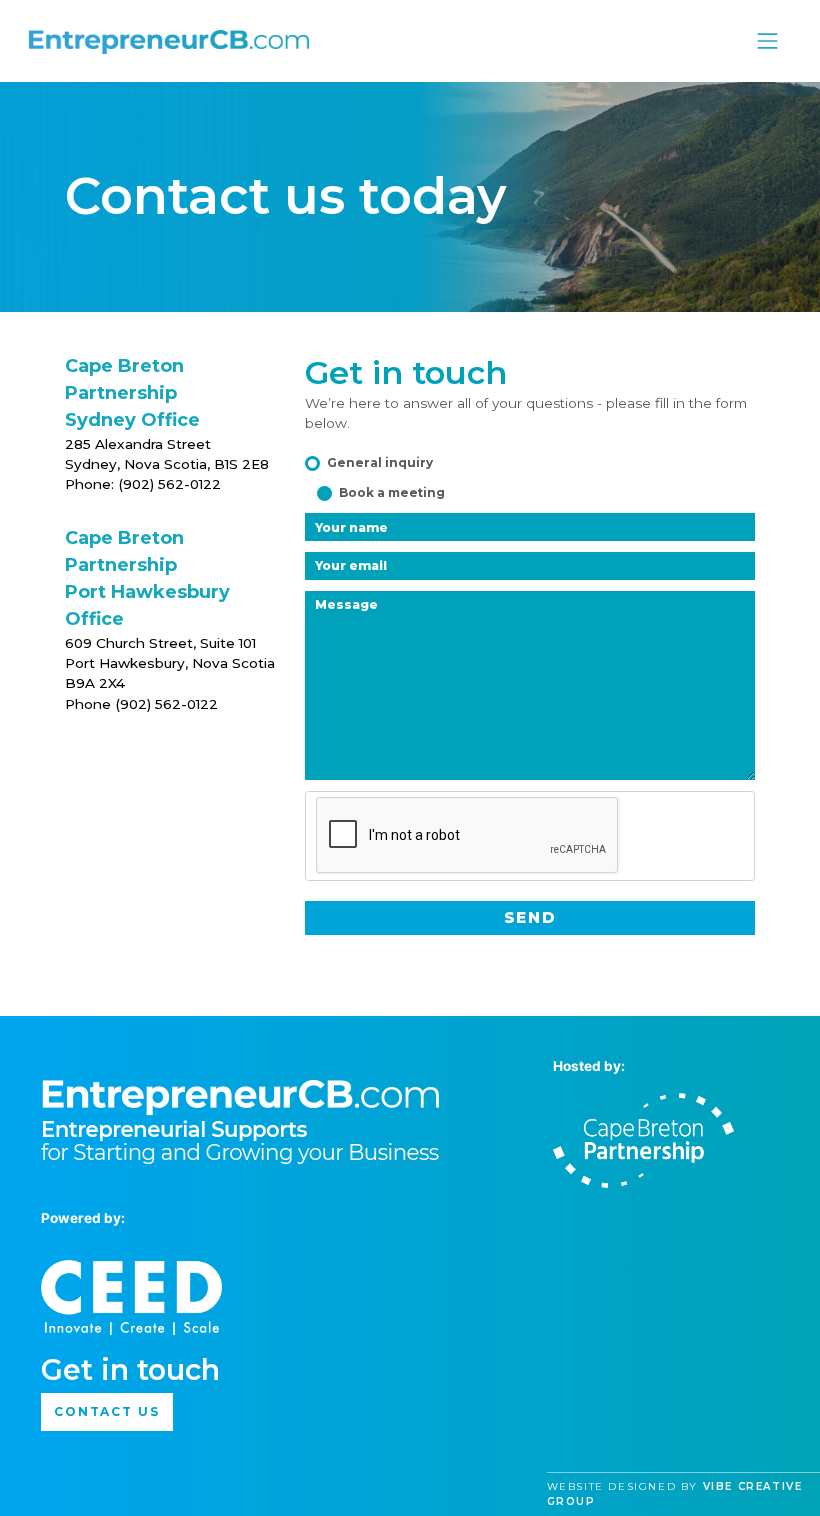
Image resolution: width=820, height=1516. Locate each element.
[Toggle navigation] (768, 41)
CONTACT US (107, 1411)
